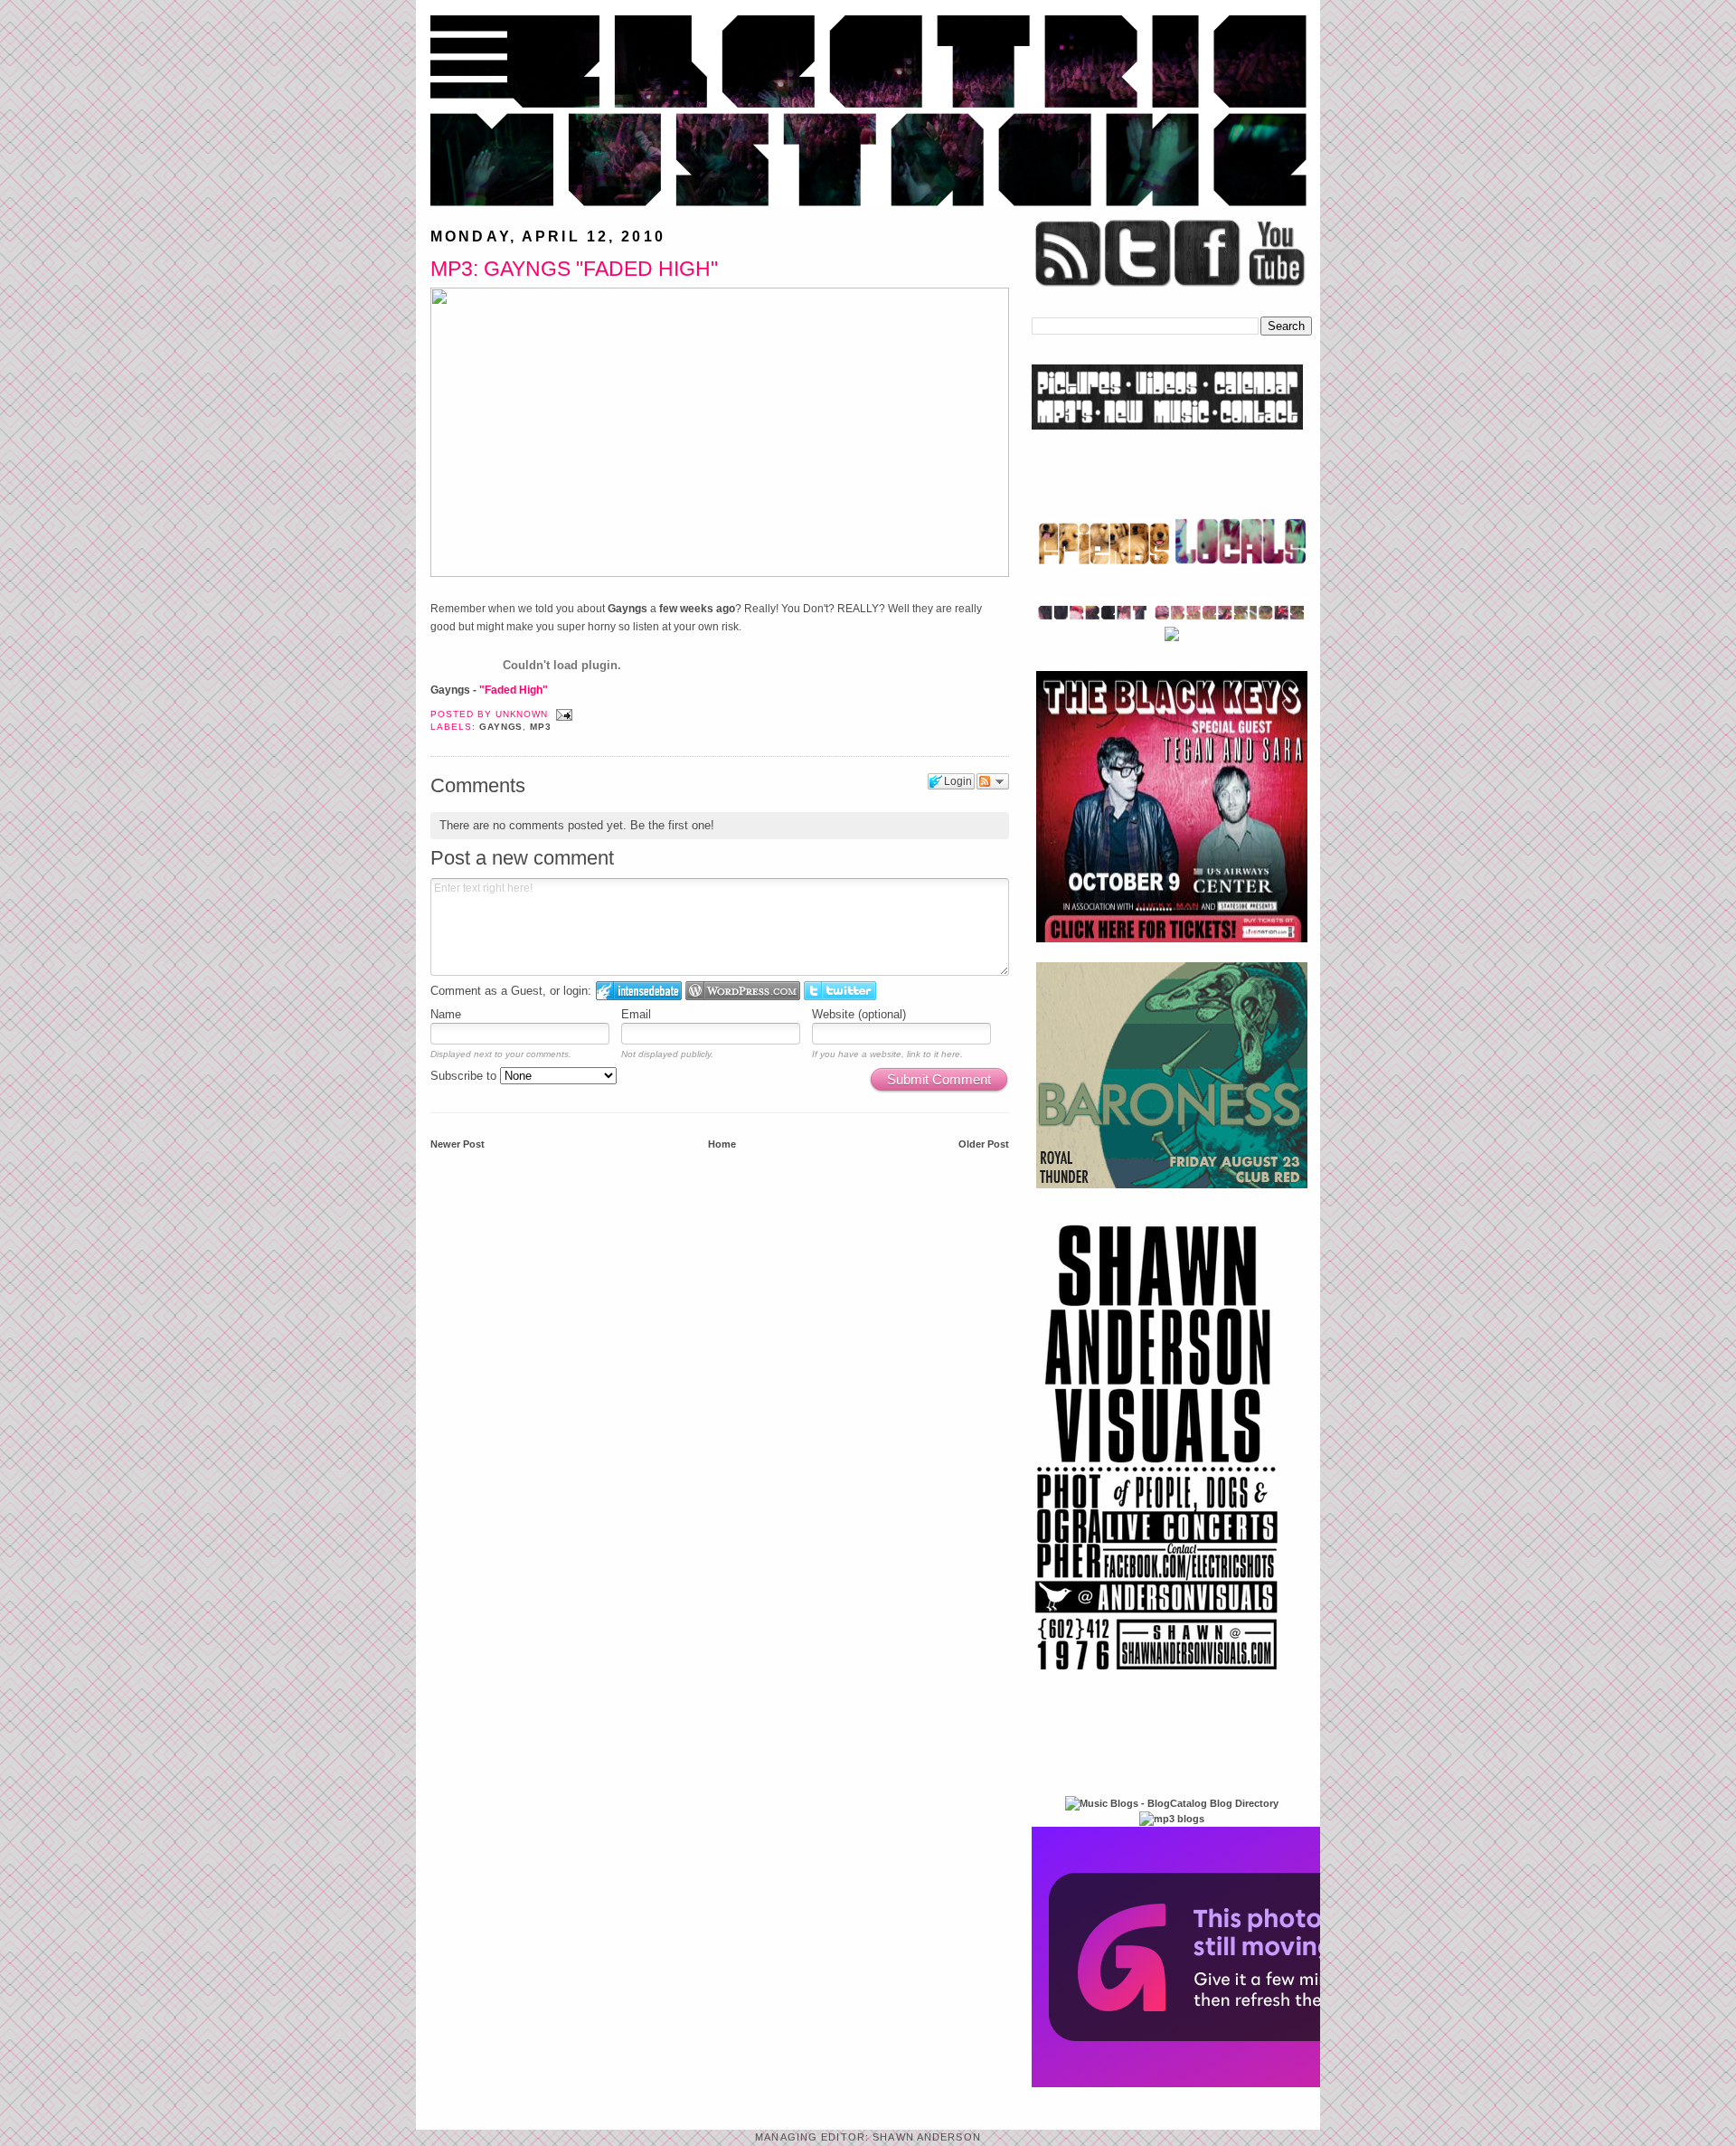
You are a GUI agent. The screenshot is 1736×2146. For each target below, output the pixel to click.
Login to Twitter (840, 991)
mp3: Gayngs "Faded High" (574, 269)
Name (446, 1014)
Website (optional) (859, 1014)
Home (722, 1144)
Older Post (984, 1144)
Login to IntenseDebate (639, 991)
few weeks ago (697, 609)
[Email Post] (562, 714)
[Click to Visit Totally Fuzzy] (1227, 2084)
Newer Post (458, 1144)
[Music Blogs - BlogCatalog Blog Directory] (1172, 1803)
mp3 (541, 727)
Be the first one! (672, 825)
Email (636, 1014)
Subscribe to (465, 1076)
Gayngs (627, 609)
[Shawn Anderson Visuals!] (1157, 1677)
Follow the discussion (993, 781)
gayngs (501, 727)
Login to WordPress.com (743, 991)
